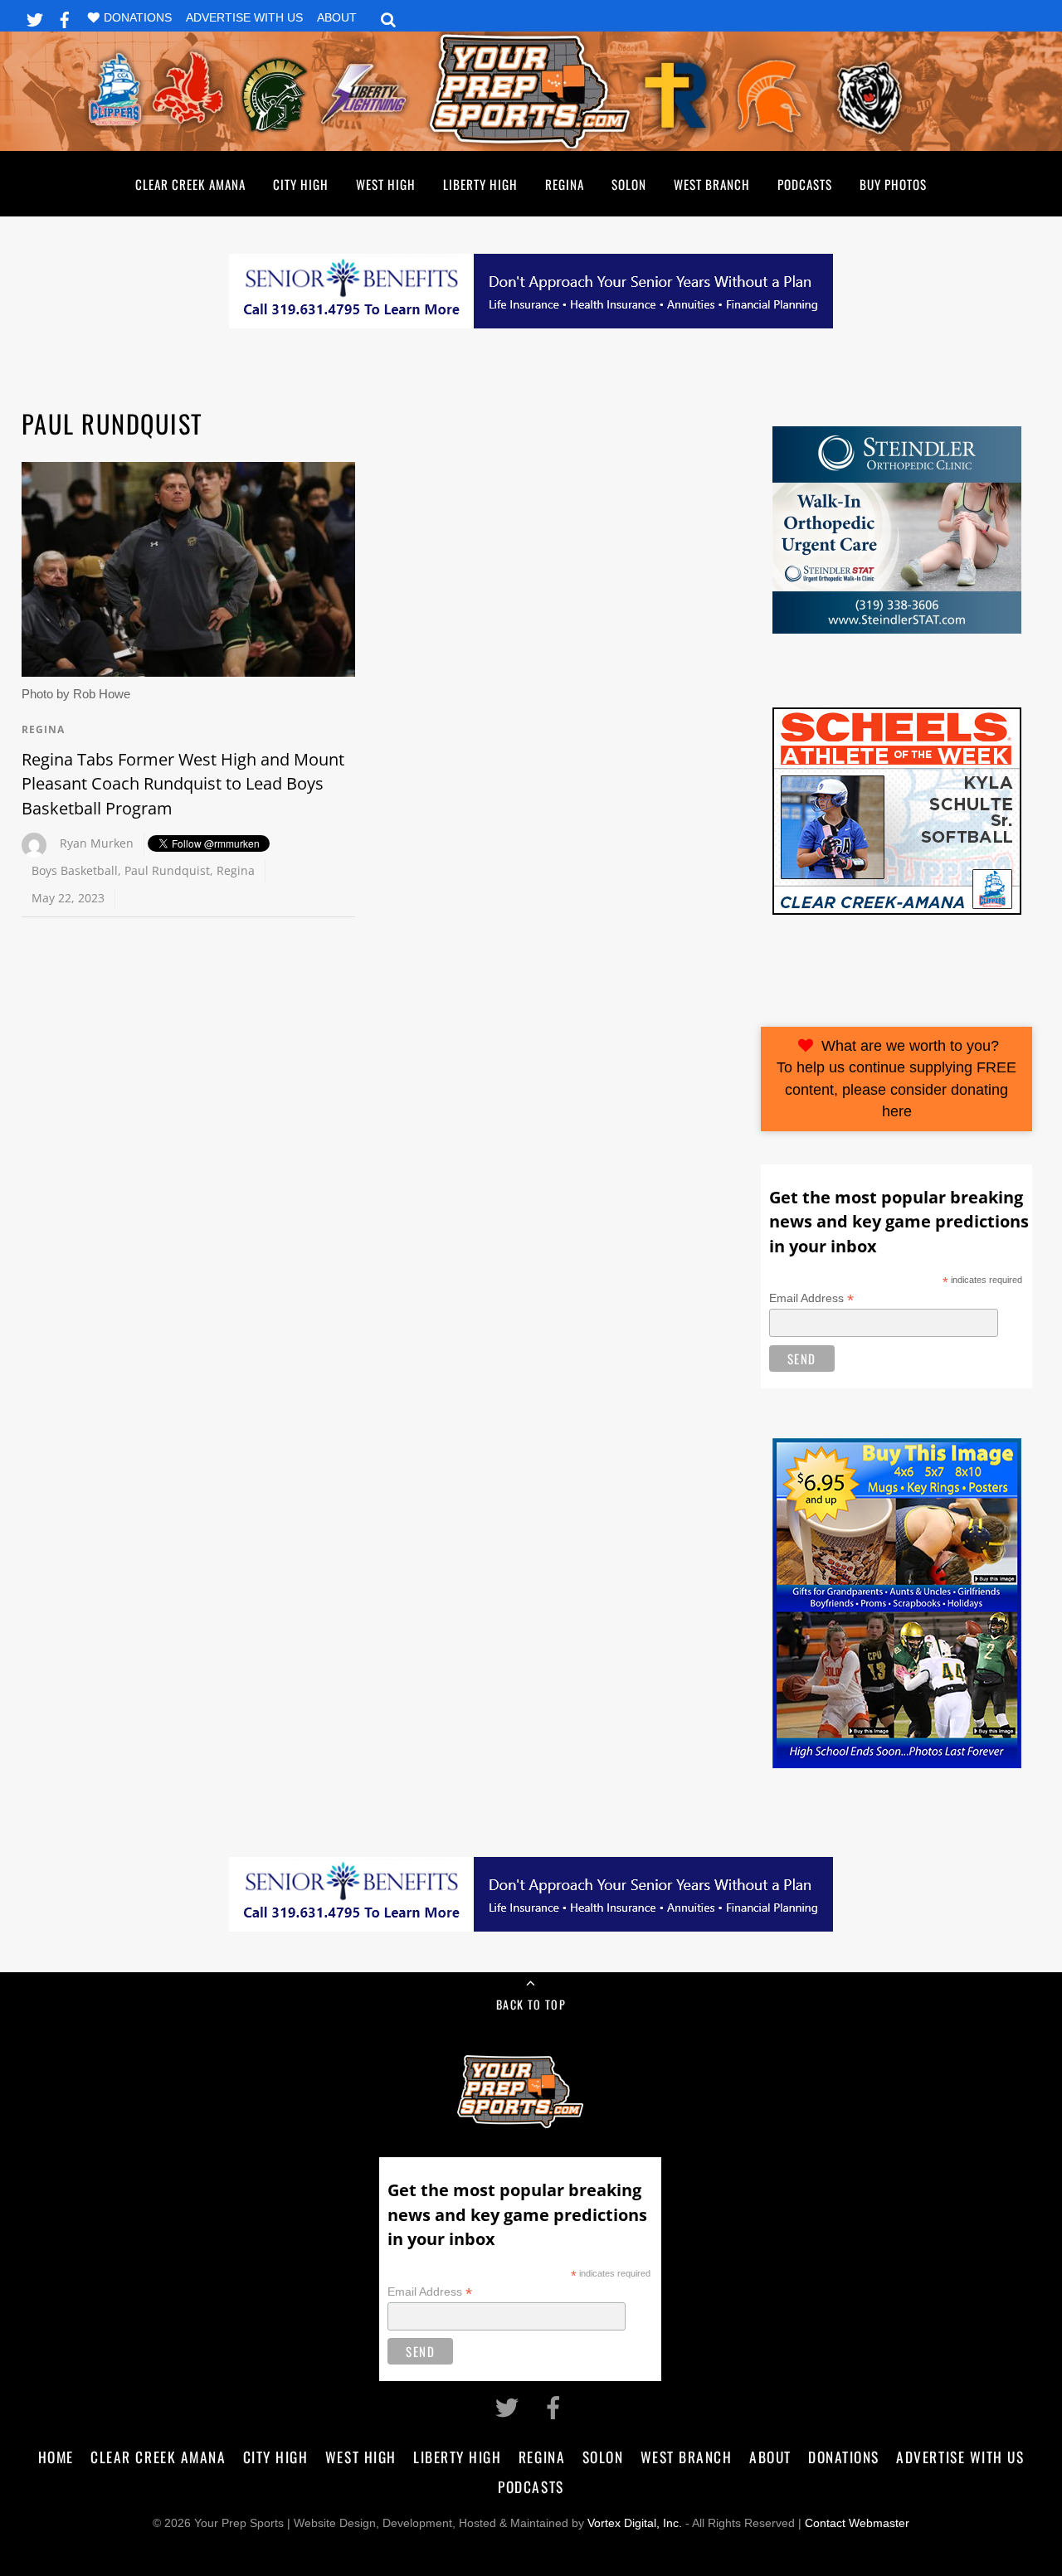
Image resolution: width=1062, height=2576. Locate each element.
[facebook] (65, 17)
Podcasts (805, 184)
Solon (629, 184)
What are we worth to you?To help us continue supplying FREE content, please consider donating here (896, 1079)
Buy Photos (893, 184)
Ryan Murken (97, 843)
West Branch (712, 184)
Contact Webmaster (857, 2523)
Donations (138, 18)
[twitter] (35, 17)
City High (301, 184)
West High (386, 184)
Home (56, 2457)
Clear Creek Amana (190, 184)
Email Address (811, 1298)
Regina (565, 184)
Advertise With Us (244, 18)
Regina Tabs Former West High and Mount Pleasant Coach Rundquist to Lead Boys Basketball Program (183, 784)
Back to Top (531, 2004)
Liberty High (480, 184)
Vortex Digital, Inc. (635, 2523)
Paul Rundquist (167, 870)
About (337, 18)
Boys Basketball (75, 870)
